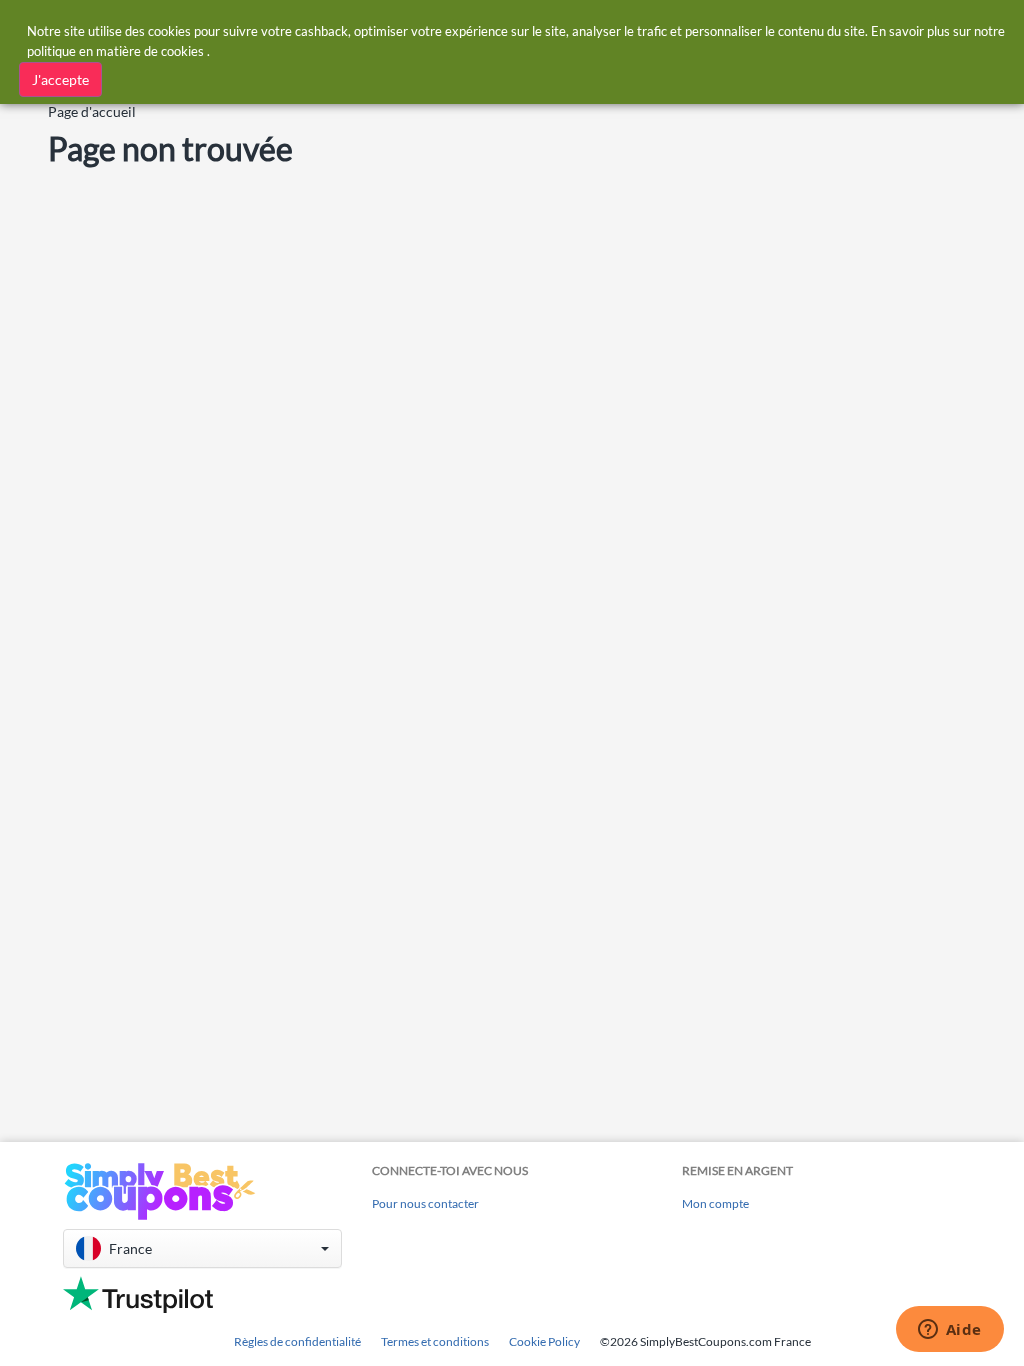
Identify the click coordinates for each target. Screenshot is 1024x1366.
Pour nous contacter (425, 1203)
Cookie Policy (544, 1341)
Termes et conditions (435, 1341)
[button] (202, 1248)
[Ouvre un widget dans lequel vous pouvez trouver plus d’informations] (949, 1331)
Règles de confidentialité (297, 1341)
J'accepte (60, 79)
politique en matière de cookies (115, 51)
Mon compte (715, 1203)
